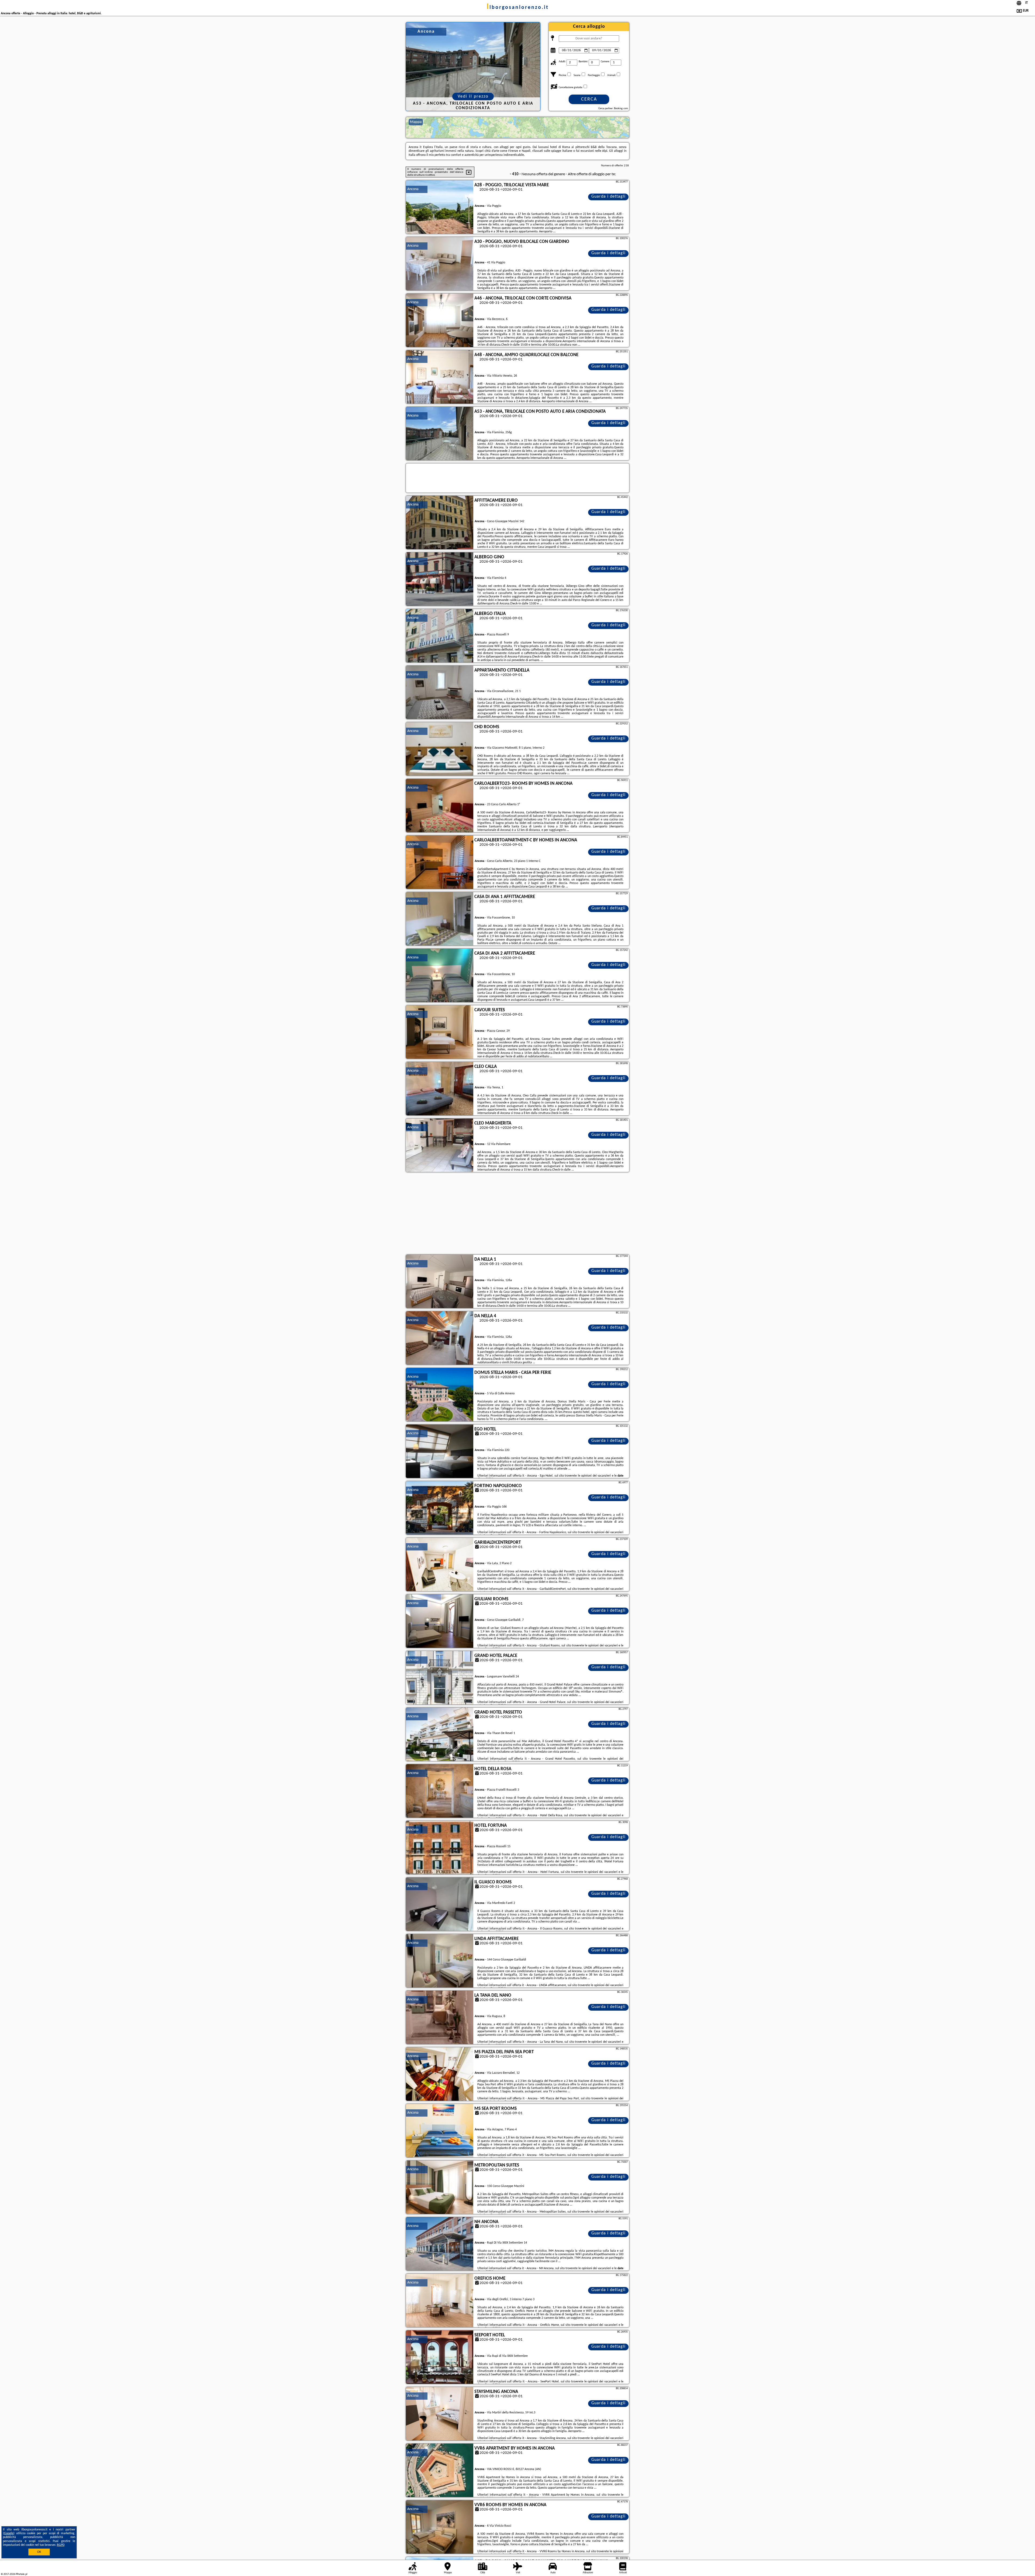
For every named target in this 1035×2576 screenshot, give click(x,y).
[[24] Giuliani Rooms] (440, 1621)
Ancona (413, 189)
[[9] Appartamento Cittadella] (440, 693)
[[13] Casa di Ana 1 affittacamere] (440, 919)
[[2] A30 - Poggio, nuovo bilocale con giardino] (440, 264)
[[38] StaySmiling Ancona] (440, 2414)
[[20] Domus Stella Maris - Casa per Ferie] (440, 1395)
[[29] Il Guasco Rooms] (440, 1904)
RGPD (61, 2545)
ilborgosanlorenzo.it (518, 8)
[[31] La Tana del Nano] (440, 2018)
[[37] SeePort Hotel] (440, 2357)
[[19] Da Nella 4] (440, 1338)
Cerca (589, 99)
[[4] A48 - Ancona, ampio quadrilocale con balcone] (440, 377)
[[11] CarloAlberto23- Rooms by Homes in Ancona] (440, 806)
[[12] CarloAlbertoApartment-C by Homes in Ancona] (440, 862)
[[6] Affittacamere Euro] (440, 523)
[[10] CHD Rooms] (440, 749)
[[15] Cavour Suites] (440, 1032)
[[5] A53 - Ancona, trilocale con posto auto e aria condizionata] (440, 434)
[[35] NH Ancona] (440, 2244)
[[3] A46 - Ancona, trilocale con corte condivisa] (440, 321)
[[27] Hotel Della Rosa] (440, 1791)
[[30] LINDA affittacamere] (440, 1961)
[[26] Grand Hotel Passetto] (440, 1735)
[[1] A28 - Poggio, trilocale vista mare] (440, 207)
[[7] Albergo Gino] (440, 579)
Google (9, 2533)
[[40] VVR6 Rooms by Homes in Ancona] (440, 2527)
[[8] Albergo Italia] (440, 636)
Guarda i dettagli (608, 197)
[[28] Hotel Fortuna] (440, 1848)
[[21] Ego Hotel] (440, 1452)
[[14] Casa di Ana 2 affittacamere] (440, 976)
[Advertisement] (517, 1214)
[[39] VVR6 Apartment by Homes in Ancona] (440, 2471)
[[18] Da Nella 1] (440, 1282)
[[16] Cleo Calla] (440, 1089)
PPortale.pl (21, 2574)
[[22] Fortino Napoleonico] (440, 1508)
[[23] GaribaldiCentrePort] (440, 1565)
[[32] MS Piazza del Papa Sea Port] (440, 2074)
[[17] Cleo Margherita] (440, 1146)
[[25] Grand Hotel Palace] (440, 1678)
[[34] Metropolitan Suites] (440, 2188)
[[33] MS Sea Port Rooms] (440, 2131)
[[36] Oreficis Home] (440, 2301)
